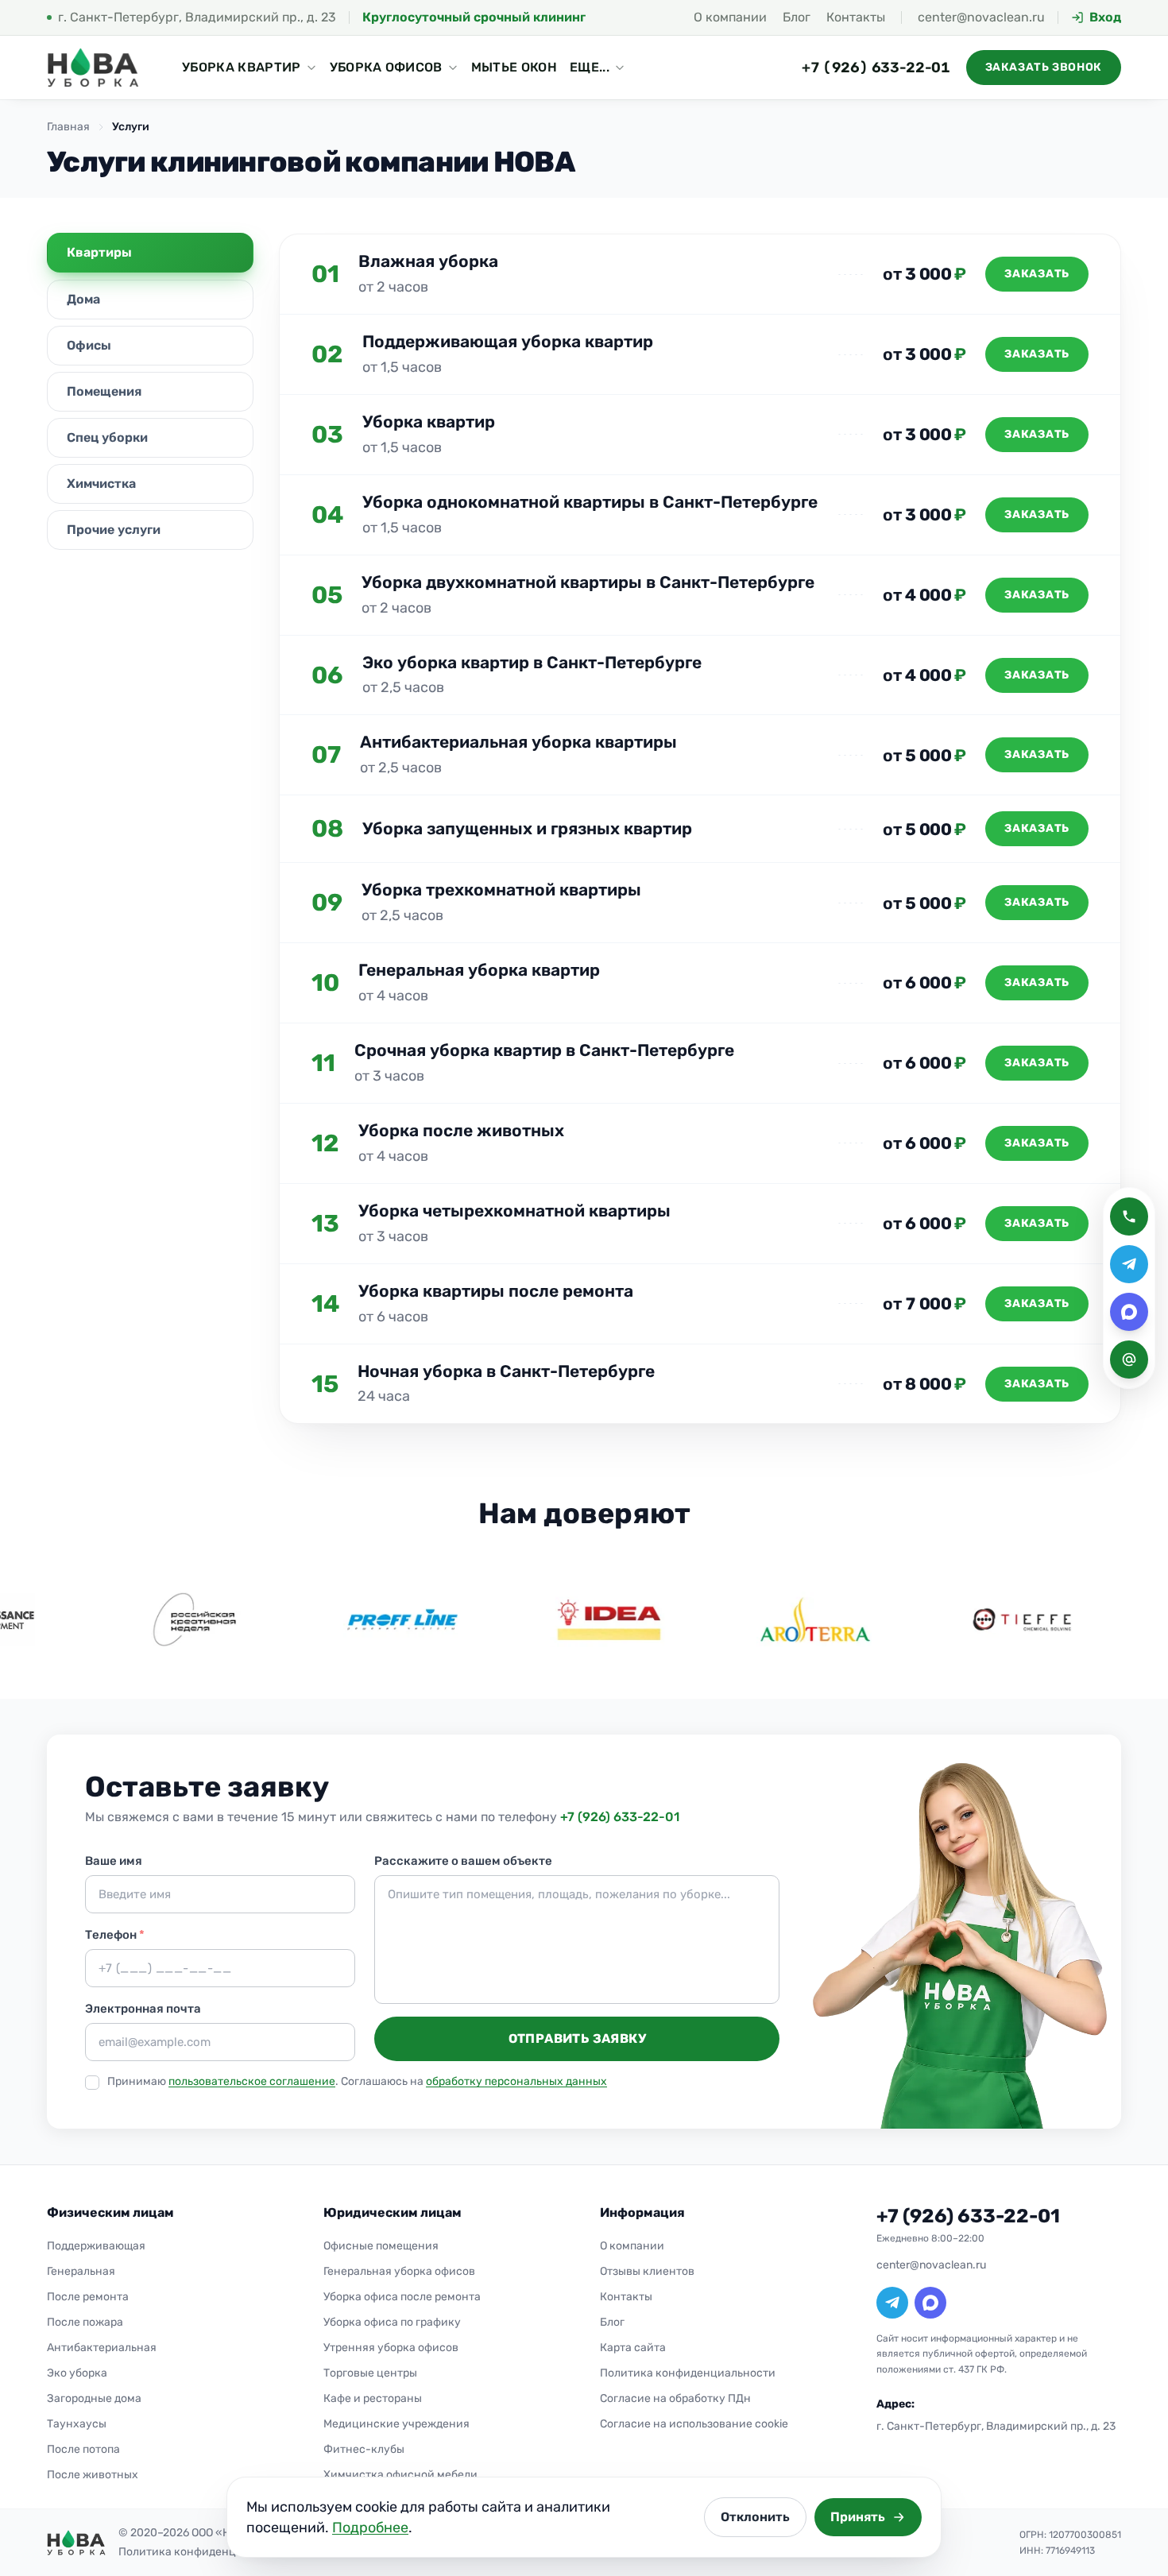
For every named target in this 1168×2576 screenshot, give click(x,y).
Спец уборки (107, 437)
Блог (797, 17)
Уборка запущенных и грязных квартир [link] (527, 828)
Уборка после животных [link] (461, 1130)
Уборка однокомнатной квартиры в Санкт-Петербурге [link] (590, 502)
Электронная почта (143, 2009)
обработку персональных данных (516, 2081)
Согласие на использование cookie (694, 2424)
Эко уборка (77, 2373)
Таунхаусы (77, 2424)
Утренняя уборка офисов (391, 2348)
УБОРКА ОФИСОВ (386, 67)
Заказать (1037, 274)
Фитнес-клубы (364, 2449)
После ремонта (88, 2297)
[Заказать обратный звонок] (1129, 1216)
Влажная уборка (428, 261)
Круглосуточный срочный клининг (474, 17)
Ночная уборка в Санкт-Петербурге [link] (506, 1371)
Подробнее (370, 2528)
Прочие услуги (114, 530)
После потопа (83, 2449)
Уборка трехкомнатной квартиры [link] (501, 890)
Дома (83, 299)
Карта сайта (633, 2348)
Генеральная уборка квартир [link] (479, 970)
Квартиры (99, 252)
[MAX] (930, 2303)
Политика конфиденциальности (688, 2373)
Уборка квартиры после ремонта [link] (496, 1291)
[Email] (1129, 1360)
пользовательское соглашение (252, 2081)
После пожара (85, 2322)
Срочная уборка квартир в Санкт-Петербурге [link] (544, 1050)
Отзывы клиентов (647, 2271)
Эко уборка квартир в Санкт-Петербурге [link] (532, 662)
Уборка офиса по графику (392, 2322)
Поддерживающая (96, 2246)
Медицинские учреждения (396, 2424)
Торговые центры (370, 2373)
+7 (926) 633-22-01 (876, 68)
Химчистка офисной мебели (400, 2475)
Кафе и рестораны (373, 2398)
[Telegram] (892, 2303)
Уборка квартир (429, 422)
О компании (730, 17)
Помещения (104, 391)
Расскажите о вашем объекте (463, 1861)
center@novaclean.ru (981, 17)
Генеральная (81, 2271)
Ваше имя (114, 1861)
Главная (68, 127)
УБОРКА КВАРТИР (241, 67)
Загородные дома (94, 2398)
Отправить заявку (577, 2038)
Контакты (856, 17)
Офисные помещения (381, 2246)
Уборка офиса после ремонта (402, 2297)
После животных (93, 2475)
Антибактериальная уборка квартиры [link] (518, 742)
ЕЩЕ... (590, 67)
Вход (1105, 17)
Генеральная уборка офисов (399, 2271)
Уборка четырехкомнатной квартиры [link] (514, 1211)
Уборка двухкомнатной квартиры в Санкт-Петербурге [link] (588, 582)
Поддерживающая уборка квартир (508, 341)
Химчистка (101, 483)
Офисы (89, 345)
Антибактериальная (102, 2348)
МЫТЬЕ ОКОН (514, 67)
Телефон (115, 1935)
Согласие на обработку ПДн (675, 2398)
